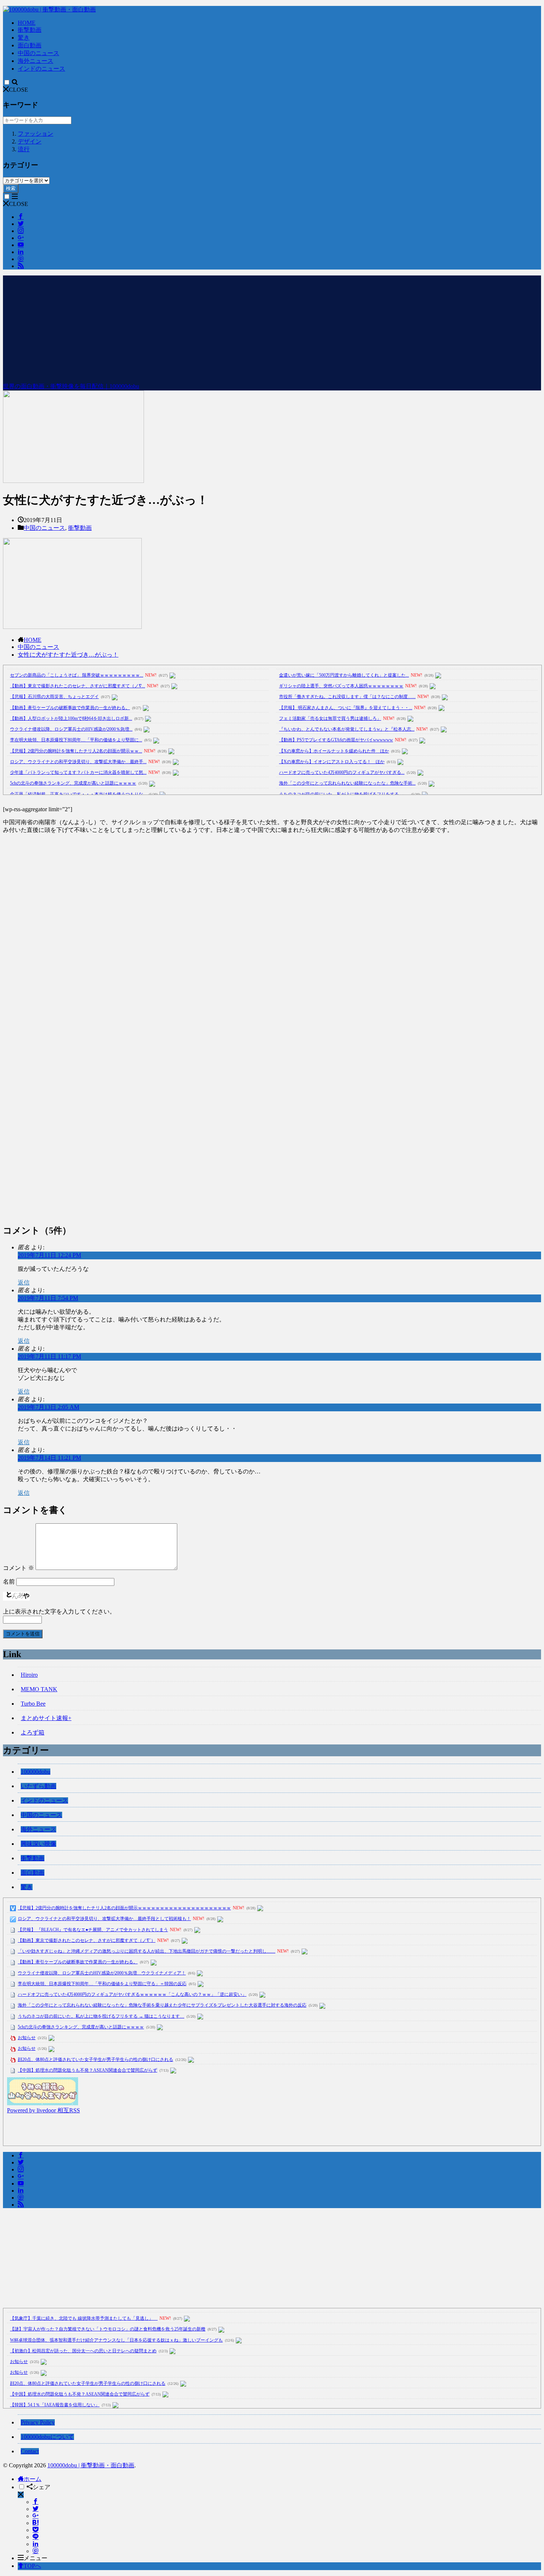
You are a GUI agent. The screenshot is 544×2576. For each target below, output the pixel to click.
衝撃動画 (30, 30)
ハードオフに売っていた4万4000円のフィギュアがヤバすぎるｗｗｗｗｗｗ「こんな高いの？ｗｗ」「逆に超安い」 (132, 1994)
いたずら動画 (38, 1786)
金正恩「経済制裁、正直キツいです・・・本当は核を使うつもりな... (78, 794)
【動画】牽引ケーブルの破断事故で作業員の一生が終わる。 (70, 708)
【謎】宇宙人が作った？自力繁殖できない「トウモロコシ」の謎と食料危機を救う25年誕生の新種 (108, 2329)
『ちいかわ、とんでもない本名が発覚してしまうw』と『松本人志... (347, 729)
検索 (11, 188)
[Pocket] (36, 2530)
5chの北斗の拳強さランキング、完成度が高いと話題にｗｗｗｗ (73, 783)
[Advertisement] (272, 327)
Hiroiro (29, 1675)
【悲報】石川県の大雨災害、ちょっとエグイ (54, 697)
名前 (9, 1582)
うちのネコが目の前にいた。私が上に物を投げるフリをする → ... (344, 794)
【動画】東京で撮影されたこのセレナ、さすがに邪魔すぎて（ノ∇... (78, 686)
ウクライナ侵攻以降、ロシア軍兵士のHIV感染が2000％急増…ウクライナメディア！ (102, 1973)
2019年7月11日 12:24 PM (49, 1255)
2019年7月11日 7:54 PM (48, 1298)
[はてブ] (36, 2523)
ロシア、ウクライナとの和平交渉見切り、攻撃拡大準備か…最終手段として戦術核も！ (104, 1919)
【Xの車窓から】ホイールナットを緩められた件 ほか (334, 751)
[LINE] (36, 2537)
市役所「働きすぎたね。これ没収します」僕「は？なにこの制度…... (347, 697)
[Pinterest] (36, 2551)
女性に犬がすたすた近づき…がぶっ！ (68, 655)
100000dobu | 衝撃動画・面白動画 (91, 2465)
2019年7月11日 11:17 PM (49, 1356)
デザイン (30, 141)
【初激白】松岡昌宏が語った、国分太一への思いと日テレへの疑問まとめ (83, 2351)
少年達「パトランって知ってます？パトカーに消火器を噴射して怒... (78, 772)
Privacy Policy (38, 2422)
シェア (41, 2487)
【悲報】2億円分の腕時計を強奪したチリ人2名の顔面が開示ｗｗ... (76, 751)
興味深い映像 (38, 1844)
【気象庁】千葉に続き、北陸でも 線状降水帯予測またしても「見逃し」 (84, 2318)
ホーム (33, 2479)
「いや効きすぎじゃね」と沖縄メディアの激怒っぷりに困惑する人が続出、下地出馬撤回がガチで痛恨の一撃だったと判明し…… (147, 1951)
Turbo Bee (33, 1704)
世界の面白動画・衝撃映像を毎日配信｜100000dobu (71, 386)
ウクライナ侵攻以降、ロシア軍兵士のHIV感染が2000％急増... (71, 729)
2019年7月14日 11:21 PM (49, 1458)
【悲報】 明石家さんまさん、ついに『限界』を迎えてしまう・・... (346, 708)
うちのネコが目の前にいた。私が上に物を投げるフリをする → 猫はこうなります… (101, 2016)
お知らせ (27, 2038)
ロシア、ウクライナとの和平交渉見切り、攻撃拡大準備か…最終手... (78, 762)
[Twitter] (36, 2509)
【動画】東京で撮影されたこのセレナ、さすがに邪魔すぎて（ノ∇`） (87, 1940)
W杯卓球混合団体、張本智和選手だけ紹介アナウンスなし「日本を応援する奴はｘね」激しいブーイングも (116, 2340)
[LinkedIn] (36, 2544)
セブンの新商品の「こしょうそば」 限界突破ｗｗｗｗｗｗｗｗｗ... (77, 675)
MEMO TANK (39, 1689)
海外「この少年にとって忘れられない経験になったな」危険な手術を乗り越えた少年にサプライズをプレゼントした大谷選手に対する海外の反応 (162, 2005)
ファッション (36, 134)
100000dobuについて (47, 2437)
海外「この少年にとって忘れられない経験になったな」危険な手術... (347, 783)
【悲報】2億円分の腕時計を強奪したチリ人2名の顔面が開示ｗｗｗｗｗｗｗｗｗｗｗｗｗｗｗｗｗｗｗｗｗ (124, 1908)
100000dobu (36, 1772)
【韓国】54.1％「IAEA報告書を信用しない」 (55, 2405)
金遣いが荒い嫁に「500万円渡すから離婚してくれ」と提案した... (344, 675)
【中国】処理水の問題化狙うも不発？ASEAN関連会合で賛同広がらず (88, 2070)
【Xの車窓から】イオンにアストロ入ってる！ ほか (332, 762)
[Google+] (36, 2516)
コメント (19, 1568)
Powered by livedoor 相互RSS (43, 2110)
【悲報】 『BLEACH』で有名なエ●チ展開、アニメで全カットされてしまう (93, 1930)
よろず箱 (33, 1732)
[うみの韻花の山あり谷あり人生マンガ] (43, 2103)
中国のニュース (38, 53)
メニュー (36, 2558)
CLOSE (19, 90)
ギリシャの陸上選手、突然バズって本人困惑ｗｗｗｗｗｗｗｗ (341, 686)
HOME (27, 23)
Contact (30, 2451)
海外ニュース (36, 61)
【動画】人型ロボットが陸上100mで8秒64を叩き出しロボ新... (71, 718)
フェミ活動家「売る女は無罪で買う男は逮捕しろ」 (330, 718)
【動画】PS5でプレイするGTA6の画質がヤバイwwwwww (336, 740)
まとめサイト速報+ (46, 1718)
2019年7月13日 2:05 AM (48, 1407)
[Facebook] (36, 2502)
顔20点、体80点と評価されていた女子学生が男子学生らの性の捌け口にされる (95, 2059)
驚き (24, 38)
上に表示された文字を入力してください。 (59, 1612)
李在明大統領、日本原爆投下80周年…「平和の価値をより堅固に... (76, 740)
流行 (24, 149)
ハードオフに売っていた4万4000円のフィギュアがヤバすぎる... (342, 772)
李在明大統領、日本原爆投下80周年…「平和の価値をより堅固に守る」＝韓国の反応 (102, 1984)
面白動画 (30, 45)
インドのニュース (41, 69)
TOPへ (32, 2566)
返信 (24, 1282)
